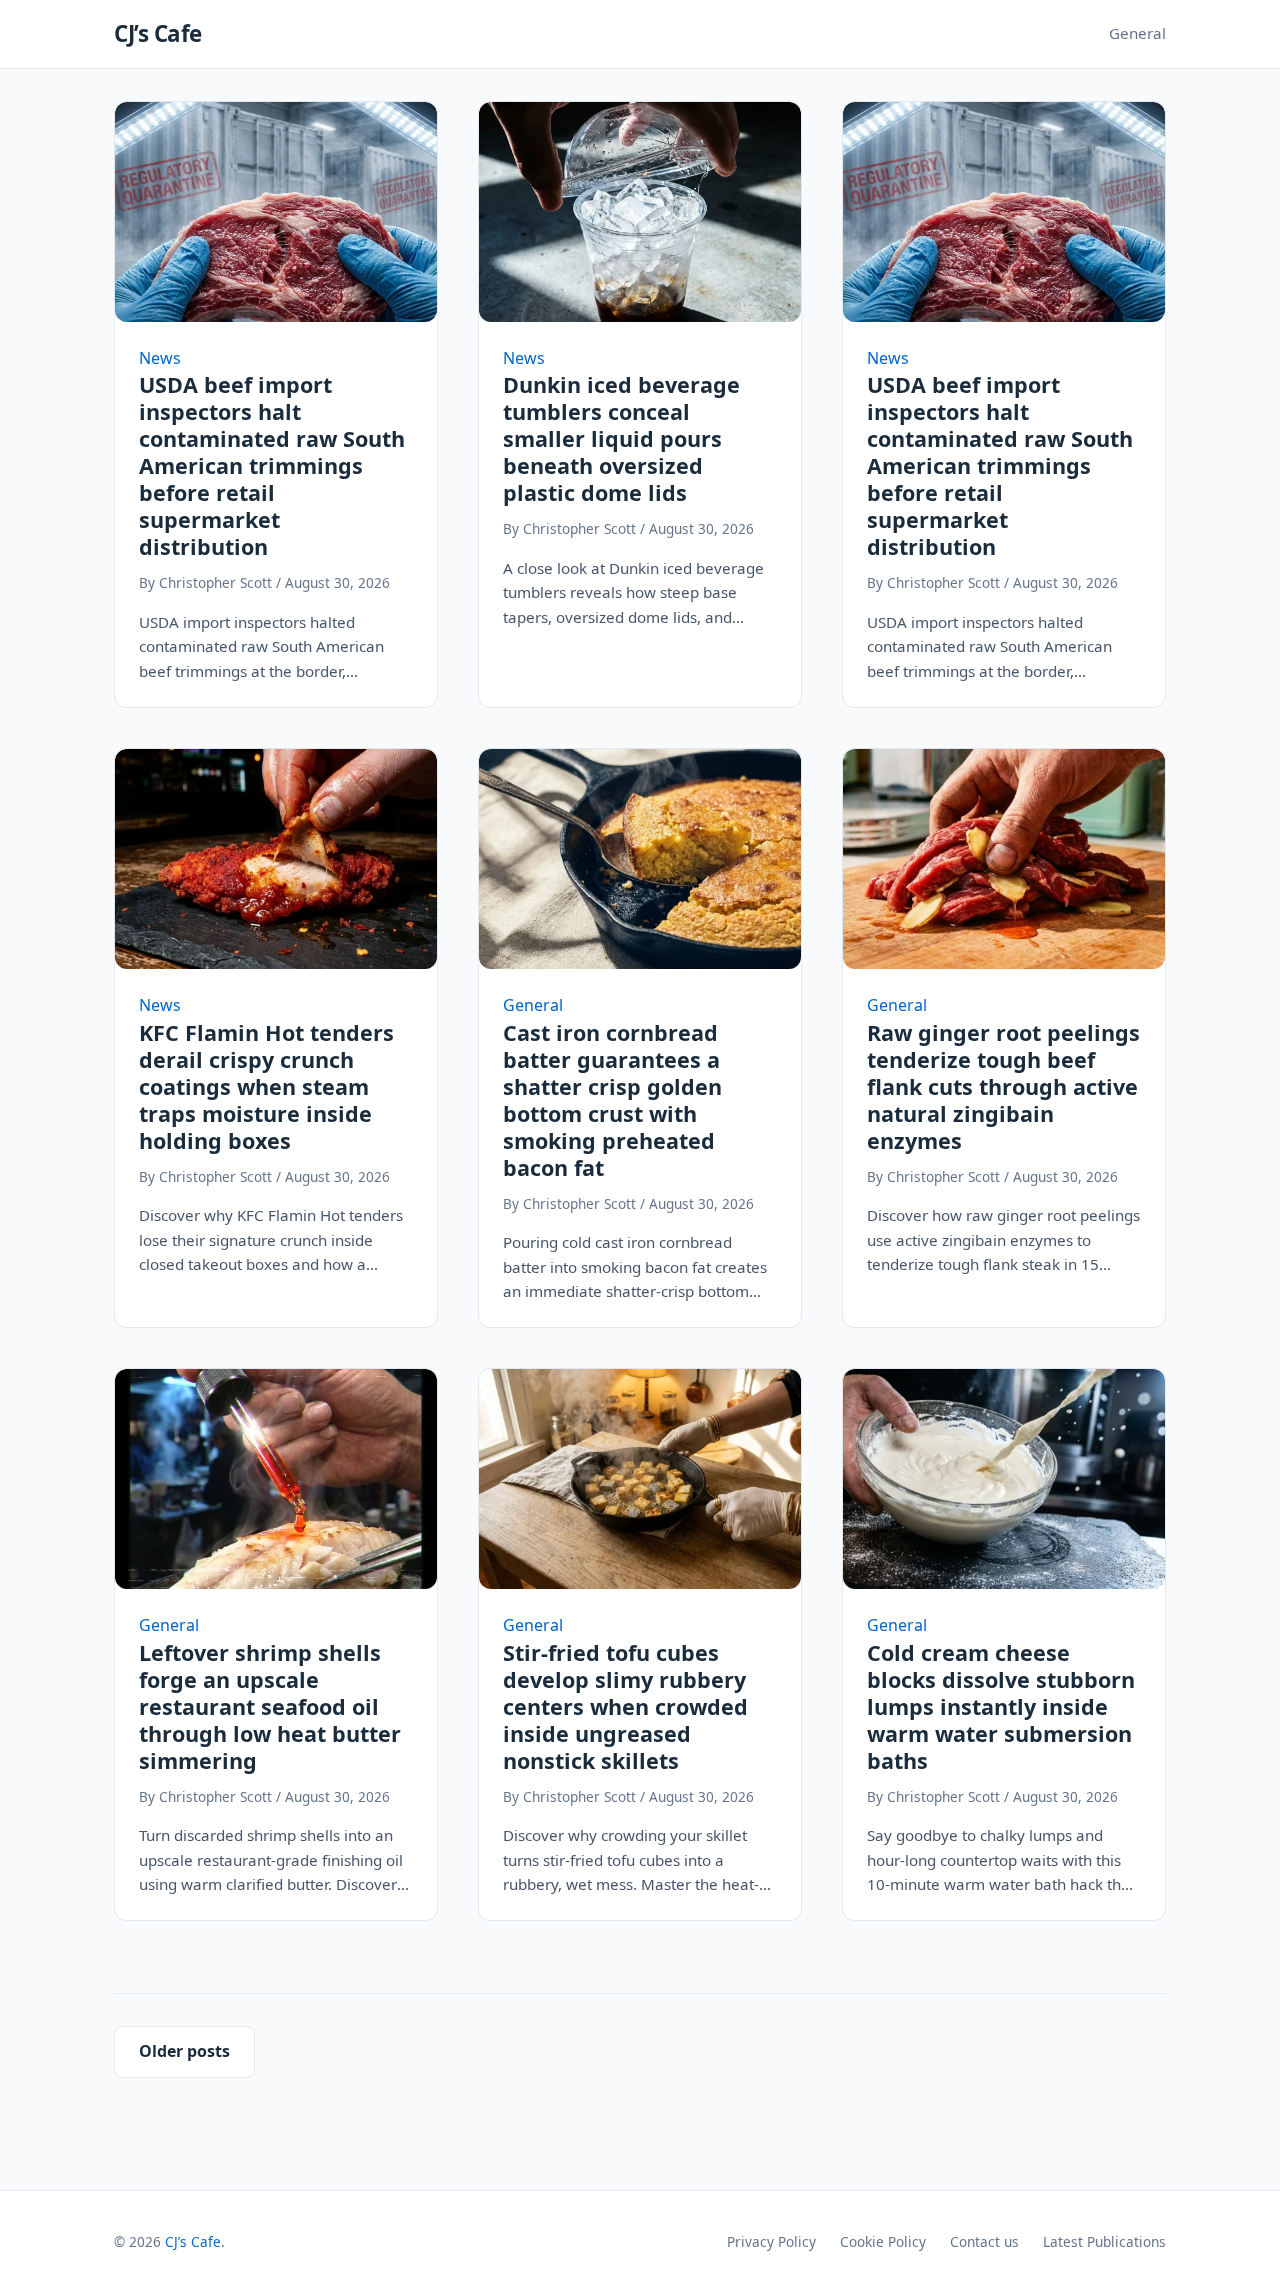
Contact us (984, 2241)
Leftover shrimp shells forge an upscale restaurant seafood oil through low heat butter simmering (270, 1706)
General (1137, 33)
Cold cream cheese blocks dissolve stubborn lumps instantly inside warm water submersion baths (1001, 1706)
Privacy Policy (771, 2241)
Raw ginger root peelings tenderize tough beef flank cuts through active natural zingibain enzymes (1003, 1086)
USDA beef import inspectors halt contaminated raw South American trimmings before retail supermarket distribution (272, 465)
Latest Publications (1104, 2241)
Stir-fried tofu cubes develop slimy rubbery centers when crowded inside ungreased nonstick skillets (625, 1706)
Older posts (184, 2051)
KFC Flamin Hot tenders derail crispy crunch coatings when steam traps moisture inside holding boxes (266, 1086)
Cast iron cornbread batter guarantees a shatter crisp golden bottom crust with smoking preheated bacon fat (612, 1100)
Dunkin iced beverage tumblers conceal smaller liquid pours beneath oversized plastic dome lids (621, 438)
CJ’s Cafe (158, 33)
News (160, 358)
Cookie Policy (883, 2241)
